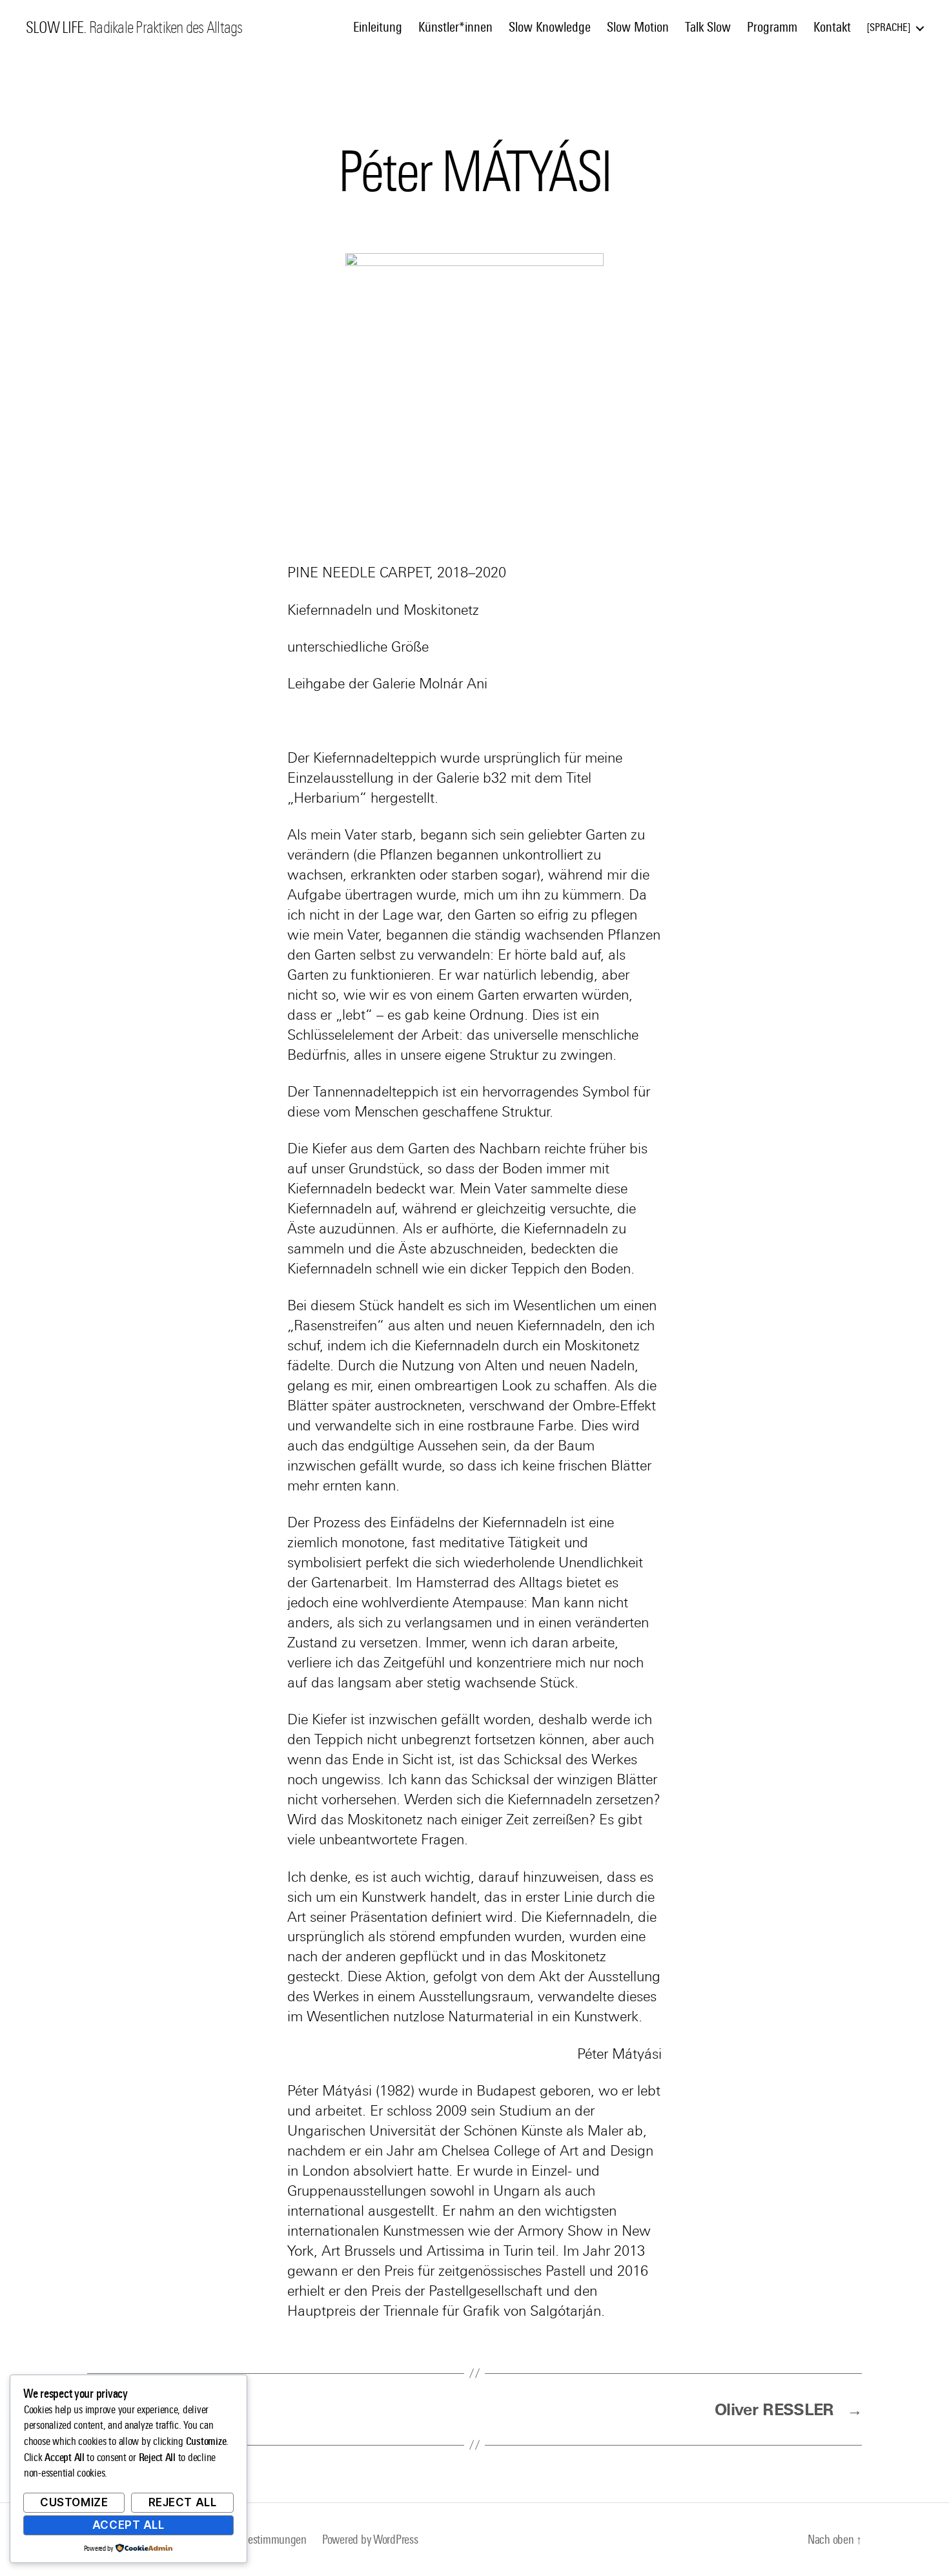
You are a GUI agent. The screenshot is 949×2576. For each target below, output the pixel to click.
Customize (74, 2502)
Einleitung (378, 27)
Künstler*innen (455, 27)
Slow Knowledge (550, 27)
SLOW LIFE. (56, 28)
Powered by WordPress (370, 2540)
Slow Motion (638, 27)
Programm (772, 27)
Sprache (889, 27)
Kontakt (832, 27)
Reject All (183, 2502)
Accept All (128, 2525)
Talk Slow (708, 27)
